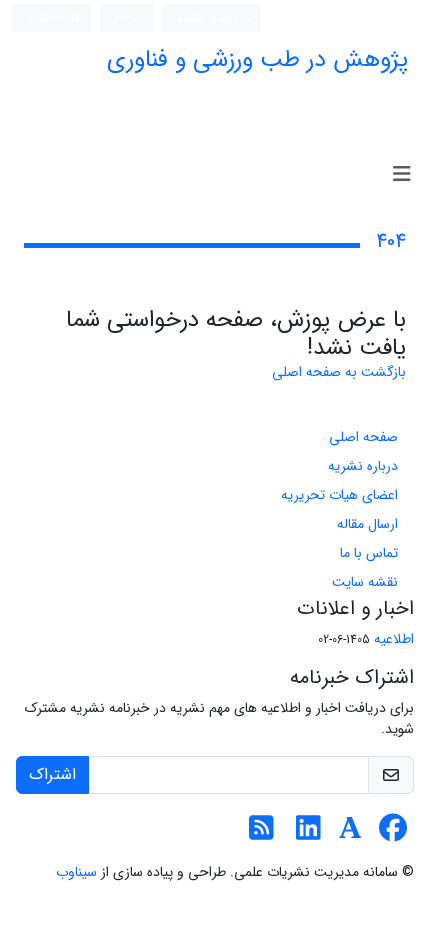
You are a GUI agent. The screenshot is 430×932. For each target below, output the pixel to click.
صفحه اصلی (363, 437)
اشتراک (52, 774)
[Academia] (350, 834)
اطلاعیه (394, 639)
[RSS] (261, 834)
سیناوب (76, 872)
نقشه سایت (365, 582)
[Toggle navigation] (401, 175)
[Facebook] (392, 834)
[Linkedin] (308, 834)
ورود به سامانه (209, 18)
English (47, 18)
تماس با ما (369, 553)
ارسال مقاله (367, 524)
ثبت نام (131, 17)
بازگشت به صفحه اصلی (339, 372)
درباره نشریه (363, 466)
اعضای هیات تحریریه (339, 495)
